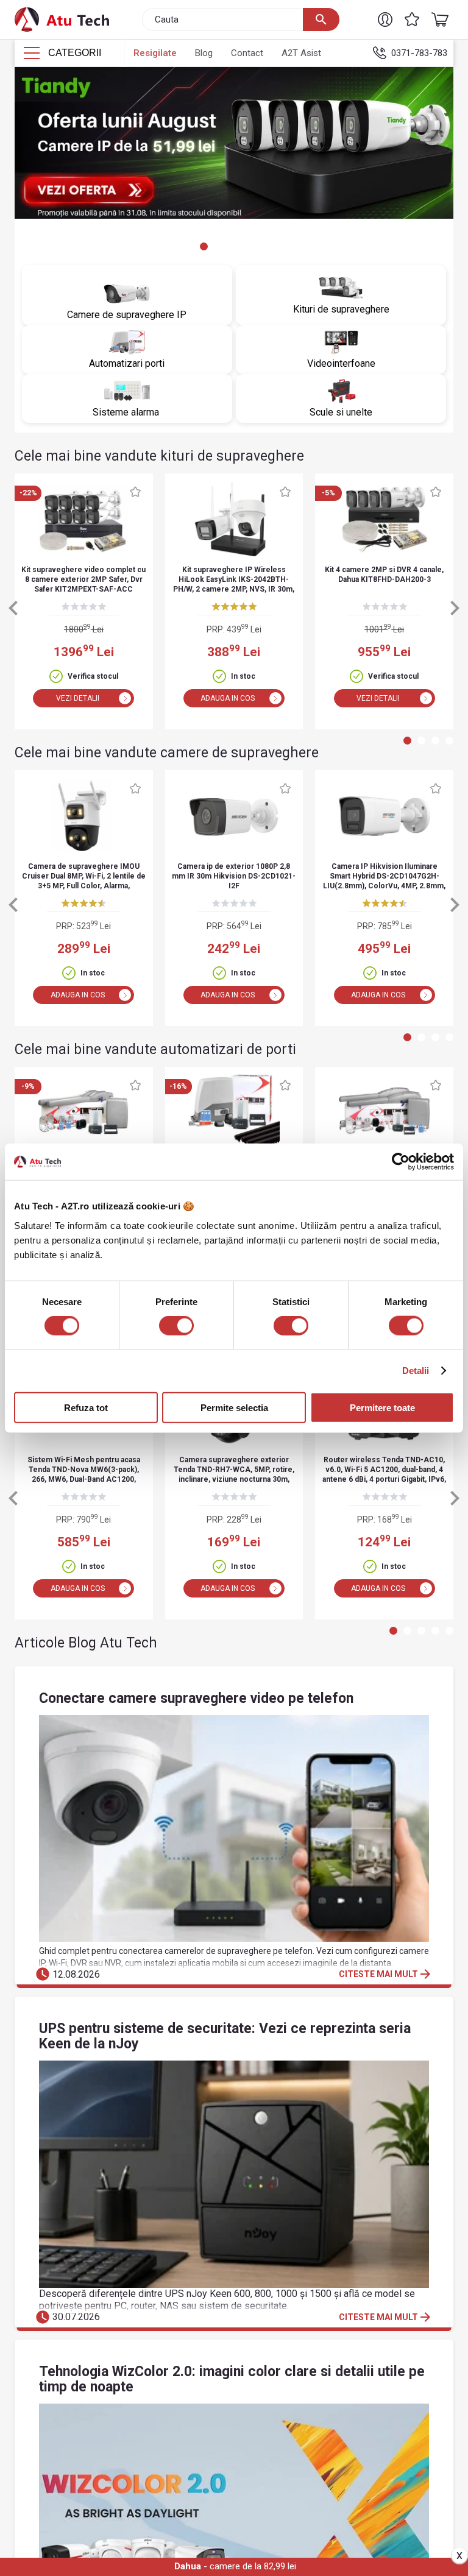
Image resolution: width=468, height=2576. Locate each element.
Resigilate (155, 53)
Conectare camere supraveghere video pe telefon (196, 1698)
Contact (247, 53)
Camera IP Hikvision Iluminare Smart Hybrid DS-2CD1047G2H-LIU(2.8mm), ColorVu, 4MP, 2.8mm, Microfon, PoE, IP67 (384, 877)
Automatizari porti (127, 363)
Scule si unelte (341, 412)
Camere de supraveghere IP (127, 315)
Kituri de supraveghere (341, 309)
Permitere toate (382, 1407)
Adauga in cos (228, 698)
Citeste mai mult (386, 1974)
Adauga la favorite (135, 492)
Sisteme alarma (127, 412)
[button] (385, 19)
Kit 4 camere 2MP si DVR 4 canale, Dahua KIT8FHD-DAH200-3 (384, 575)
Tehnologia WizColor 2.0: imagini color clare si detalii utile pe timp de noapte (232, 2379)
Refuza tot (86, 1407)
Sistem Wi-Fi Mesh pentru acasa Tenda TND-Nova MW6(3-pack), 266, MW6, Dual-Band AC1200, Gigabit (84, 1470)
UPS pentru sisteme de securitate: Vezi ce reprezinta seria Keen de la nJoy (225, 2036)
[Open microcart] (437, 19)
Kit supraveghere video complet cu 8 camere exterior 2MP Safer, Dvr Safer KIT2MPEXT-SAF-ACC (83, 579)
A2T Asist (301, 53)
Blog (204, 53)
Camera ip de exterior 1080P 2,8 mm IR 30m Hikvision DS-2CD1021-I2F (234, 876)
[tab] (176, 246)
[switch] (176, 1326)
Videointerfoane (341, 363)
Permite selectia (234, 1407)
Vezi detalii (78, 698)
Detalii (416, 1371)
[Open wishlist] (412, 19)
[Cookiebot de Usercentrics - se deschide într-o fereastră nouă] (401, 1162)
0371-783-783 (419, 53)
